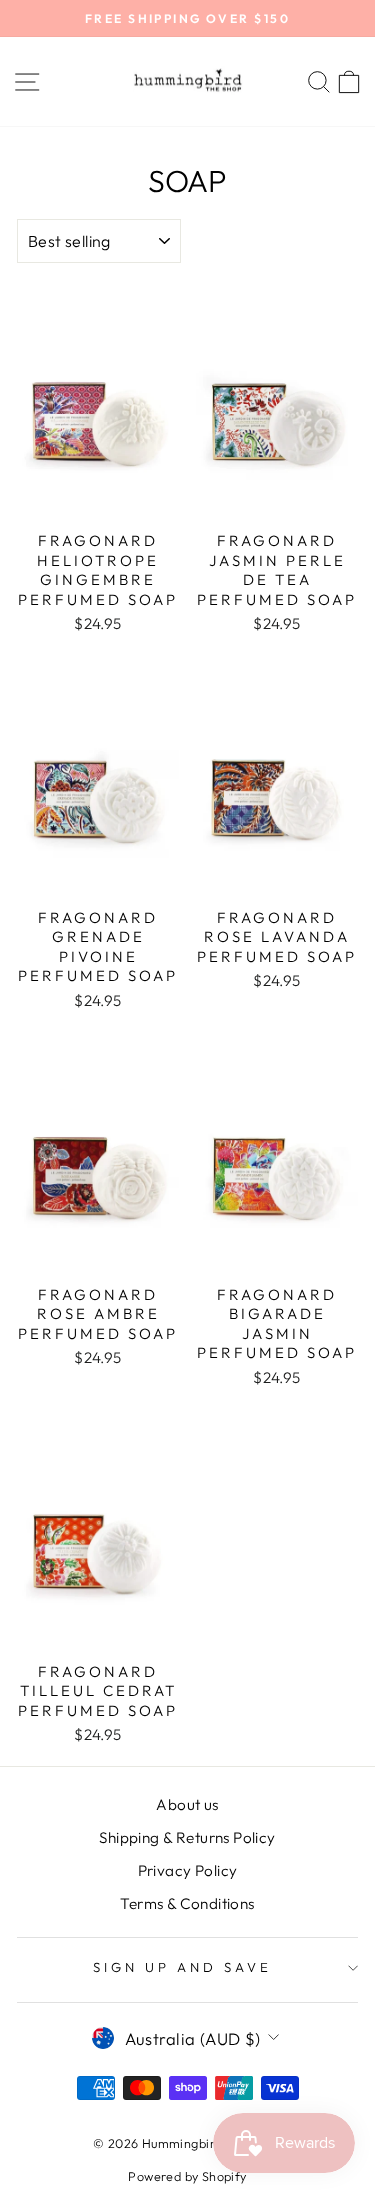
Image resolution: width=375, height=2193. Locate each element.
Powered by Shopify (187, 2176)
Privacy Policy (188, 1870)
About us (187, 1804)
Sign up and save (182, 1967)
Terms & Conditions (187, 1903)
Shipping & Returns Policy (187, 1837)
